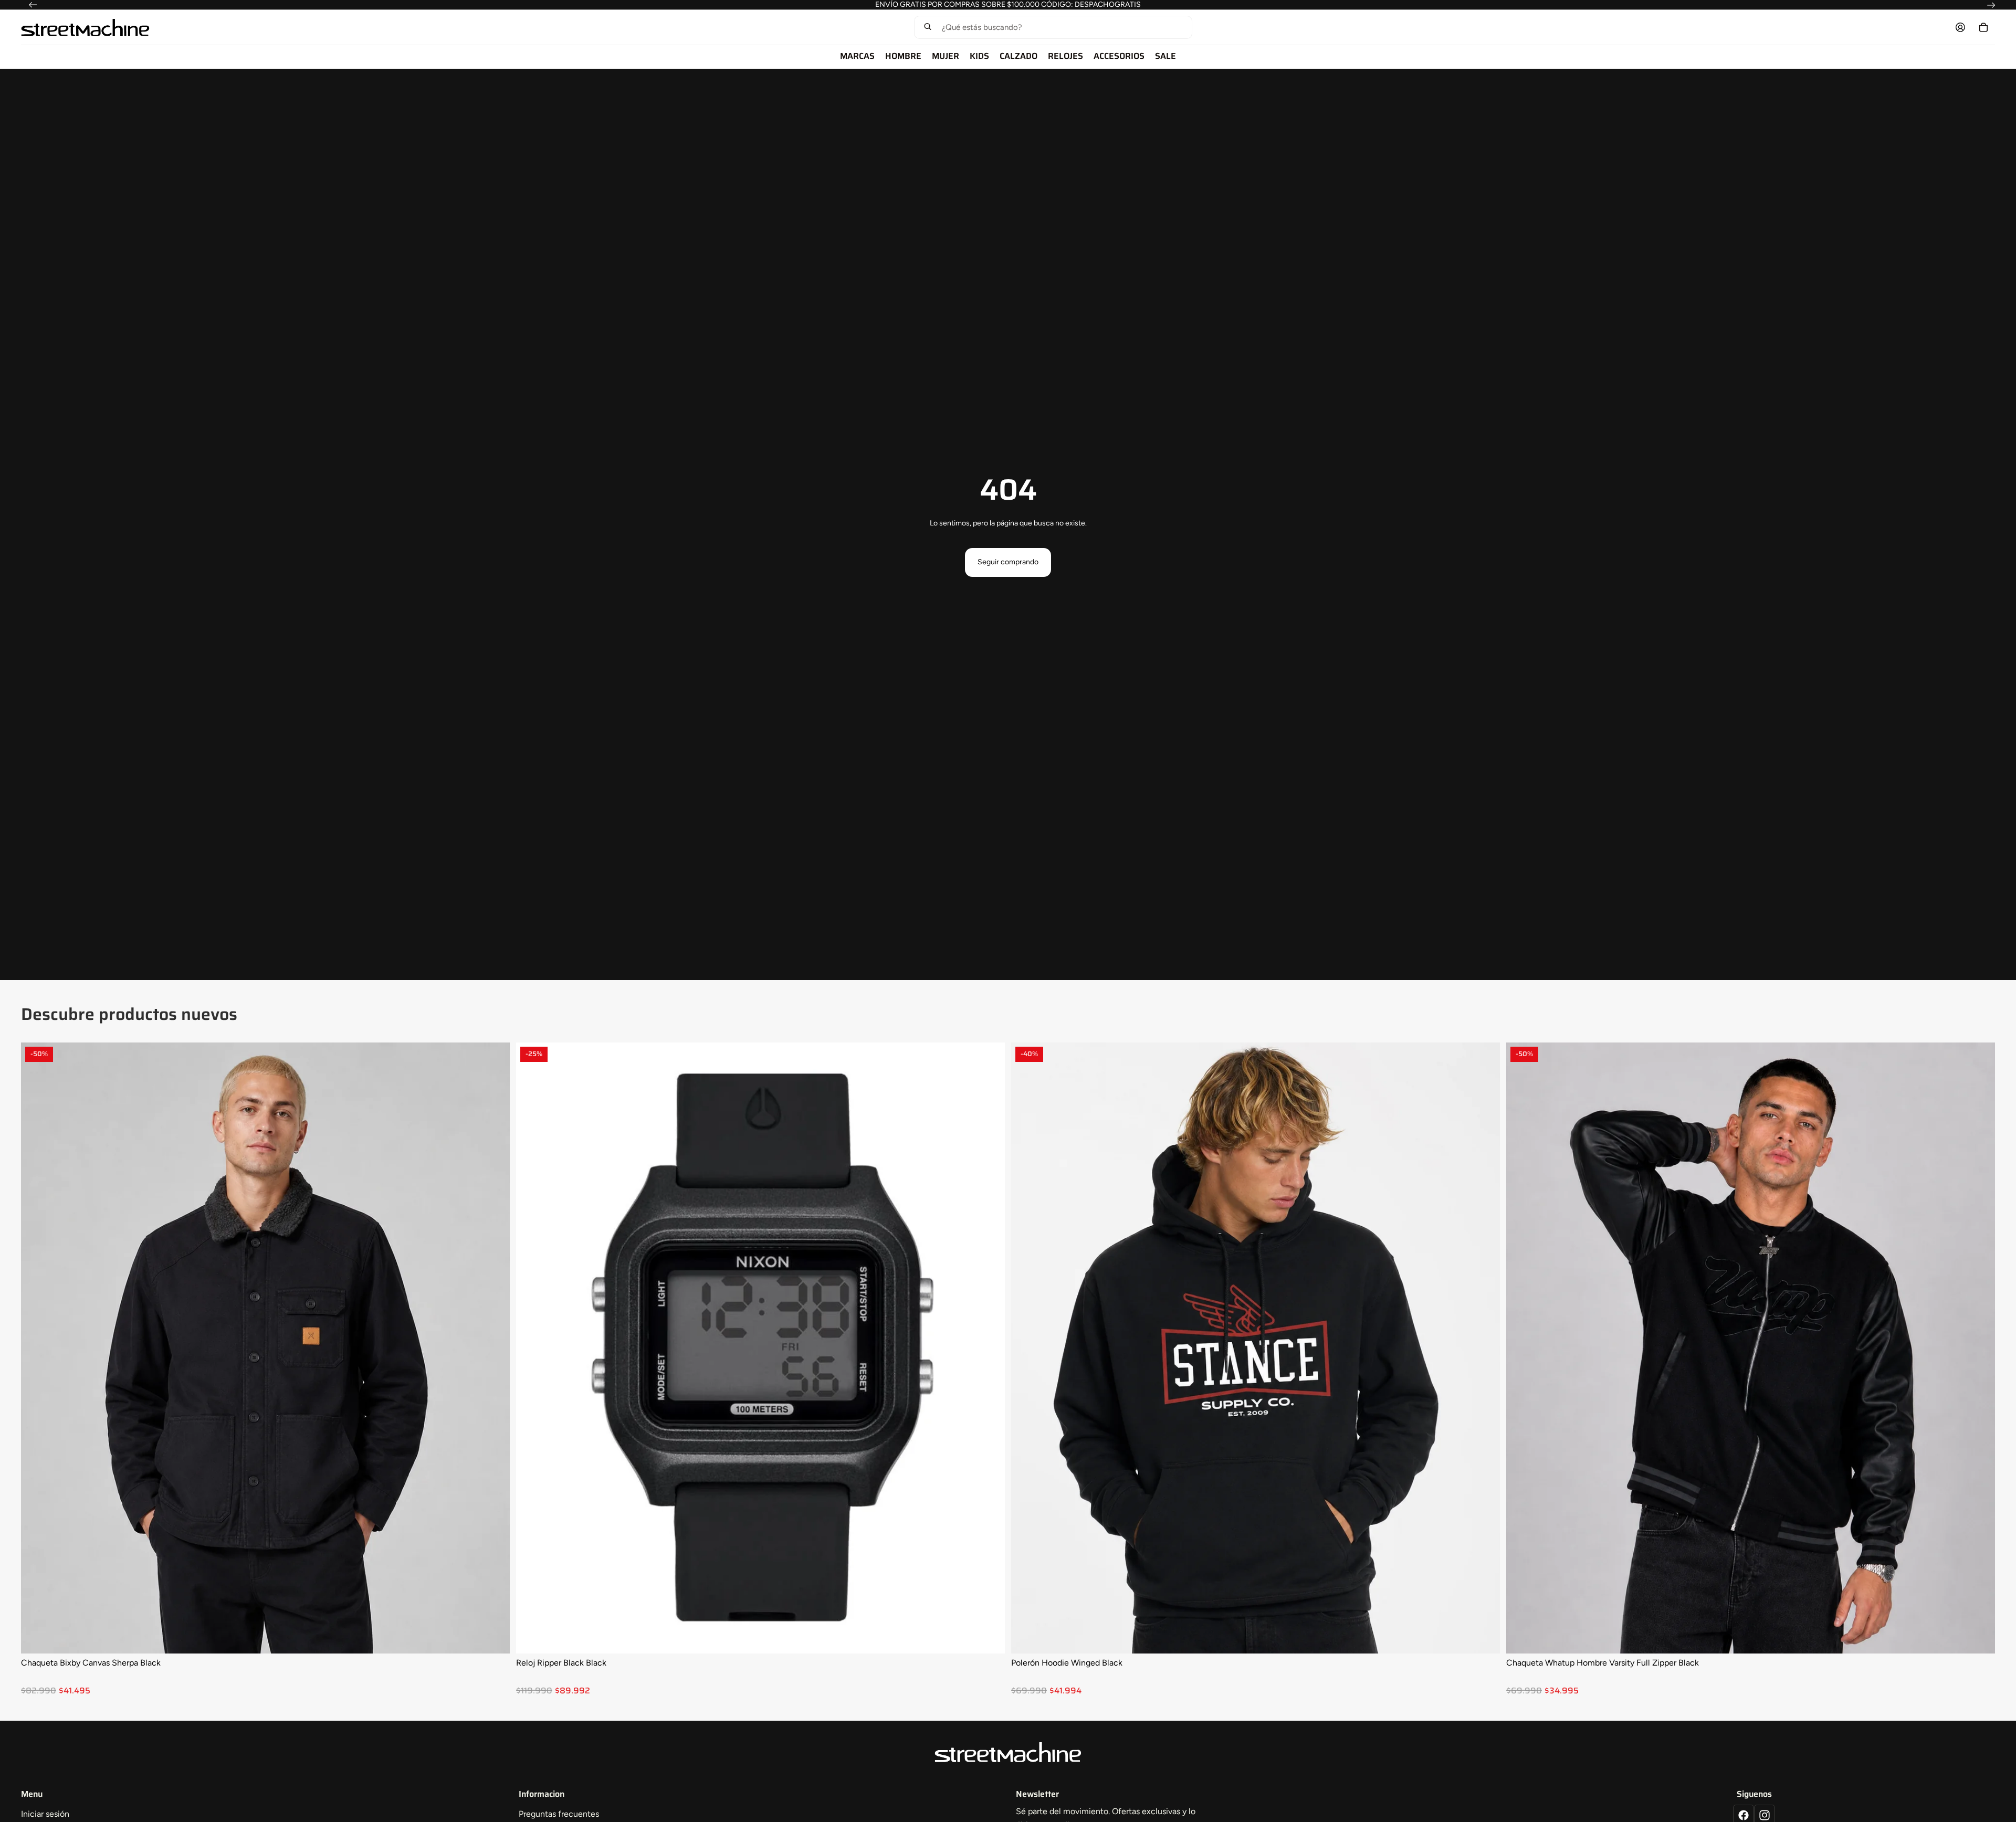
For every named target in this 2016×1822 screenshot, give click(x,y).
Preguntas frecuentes (559, 1814)
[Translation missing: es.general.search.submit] (928, 28)
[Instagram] (1765, 1815)
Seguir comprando (1008, 562)
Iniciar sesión (45, 1814)
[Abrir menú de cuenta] (1960, 27)
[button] (1053, 27)
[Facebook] (1744, 1815)
